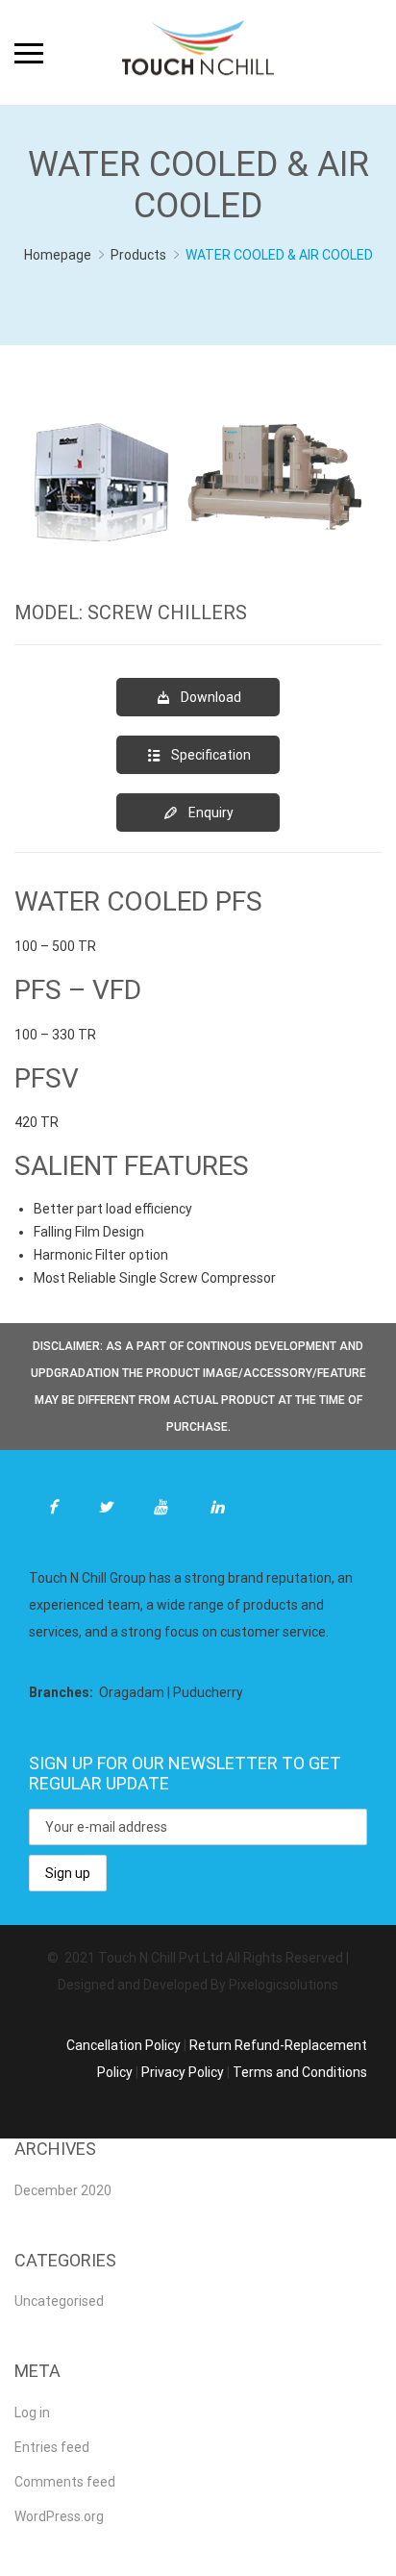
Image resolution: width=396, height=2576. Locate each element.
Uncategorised (59, 2301)
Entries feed (52, 2447)
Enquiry (211, 813)
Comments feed (65, 2482)
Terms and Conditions (300, 2072)
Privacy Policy (183, 2072)
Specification (211, 755)
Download (211, 697)
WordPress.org (59, 2516)
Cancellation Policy (124, 2045)
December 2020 (63, 2190)
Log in (32, 2413)
